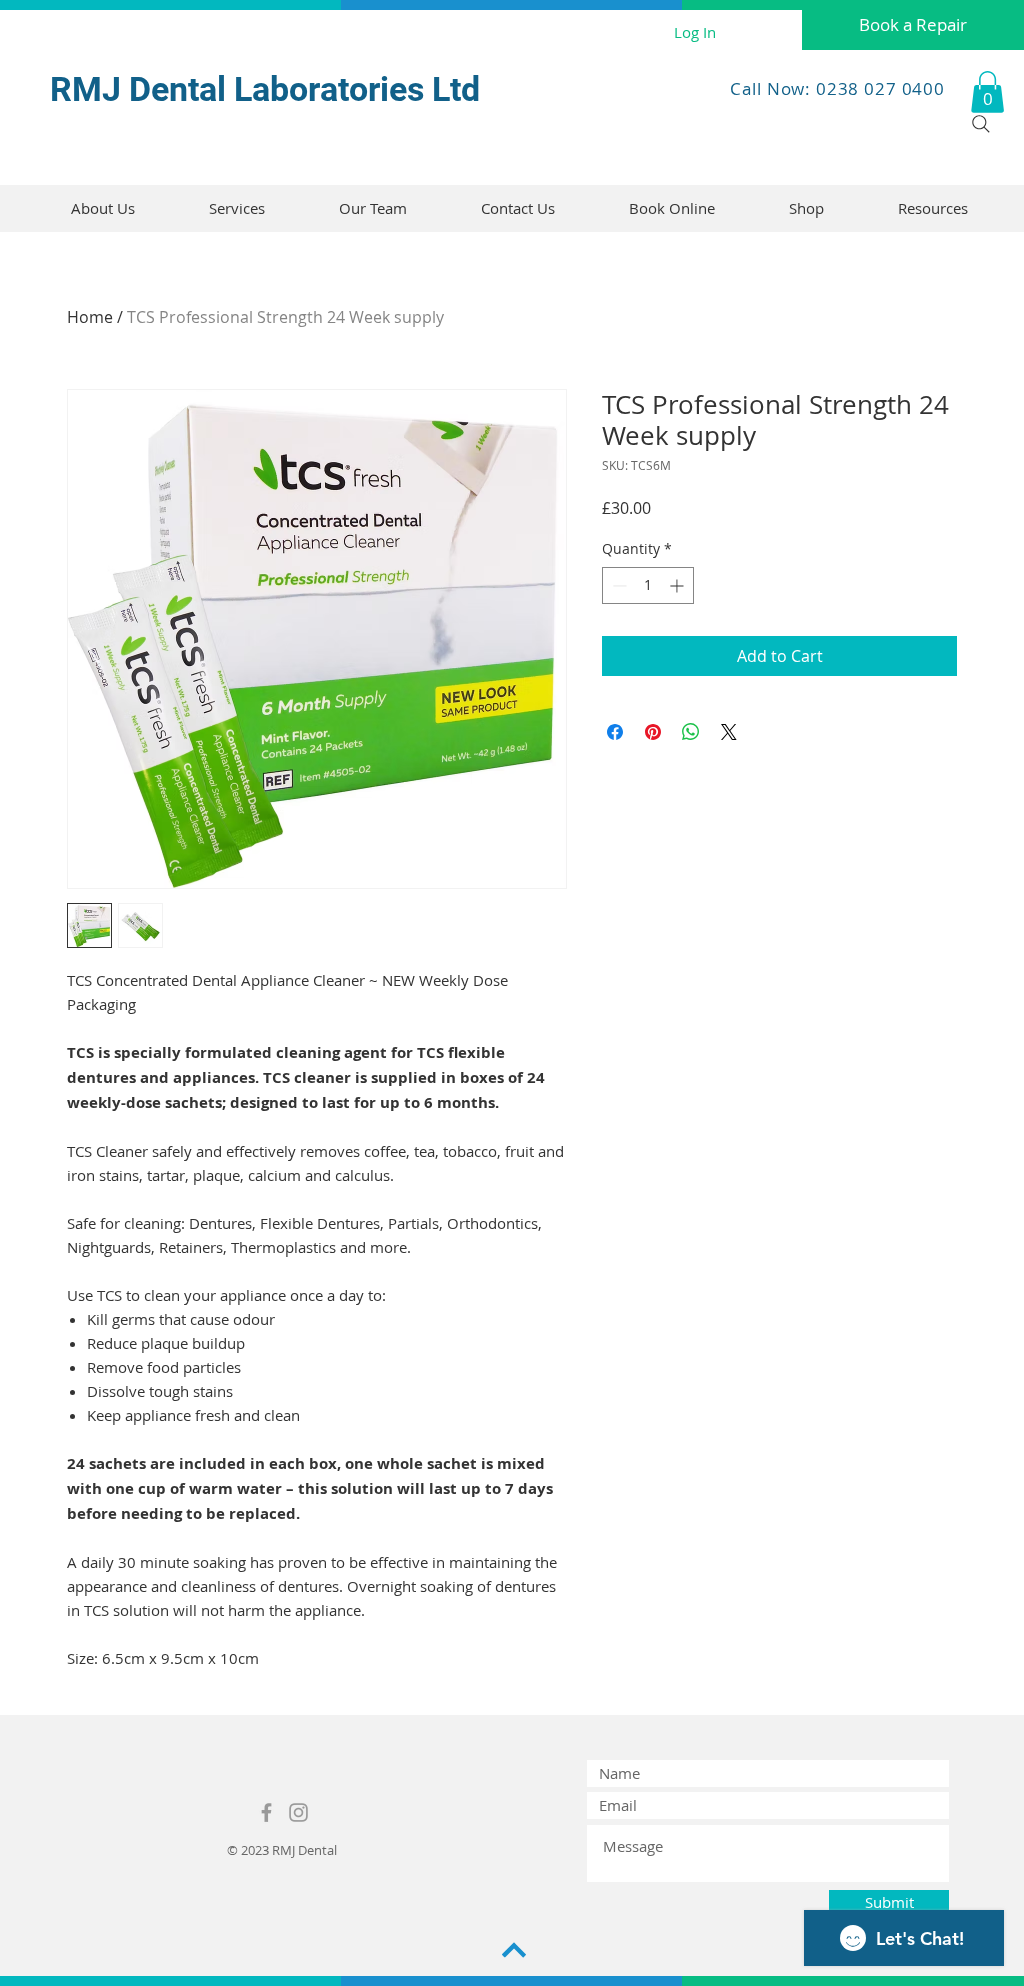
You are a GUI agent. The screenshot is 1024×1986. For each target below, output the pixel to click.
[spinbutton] (648, 585)
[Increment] (678, 585)
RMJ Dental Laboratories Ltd (265, 89)
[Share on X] (729, 732)
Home (90, 317)
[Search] (981, 124)
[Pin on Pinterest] (653, 732)
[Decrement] (617, 585)
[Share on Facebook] (615, 732)
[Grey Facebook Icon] (266, 1812)
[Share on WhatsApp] (691, 732)
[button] (987, 92)
